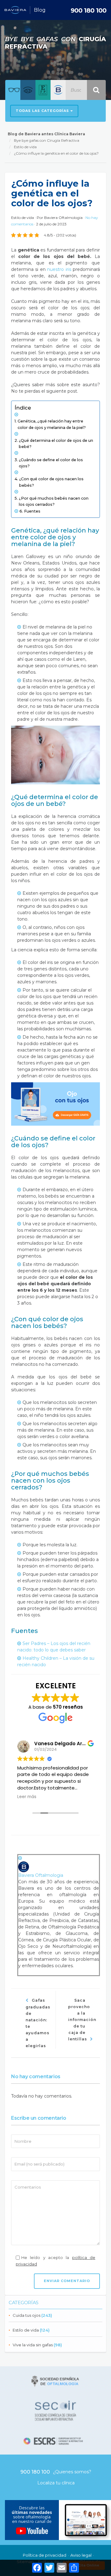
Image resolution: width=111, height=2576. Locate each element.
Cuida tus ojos (27, 2315)
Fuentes (32, 511)
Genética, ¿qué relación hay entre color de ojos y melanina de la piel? (52, 424)
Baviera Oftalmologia (63, 218)
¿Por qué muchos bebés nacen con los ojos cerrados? (54, 501)
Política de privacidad (45, 2555)
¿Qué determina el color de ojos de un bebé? (56, 444)
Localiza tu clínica (56, 2483)
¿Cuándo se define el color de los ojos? (51, 463)
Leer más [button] (27, 1797)
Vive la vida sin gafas (33, 2345)
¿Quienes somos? (72, 2472)
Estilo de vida (26, 2330)
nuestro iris (59, 269)
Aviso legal (81, 2555)
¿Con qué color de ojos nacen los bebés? (51, 482)
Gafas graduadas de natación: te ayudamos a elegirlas (38, 2023)
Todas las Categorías (43, 111)
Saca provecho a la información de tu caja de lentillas (82, 2020)
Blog (40, 10)
